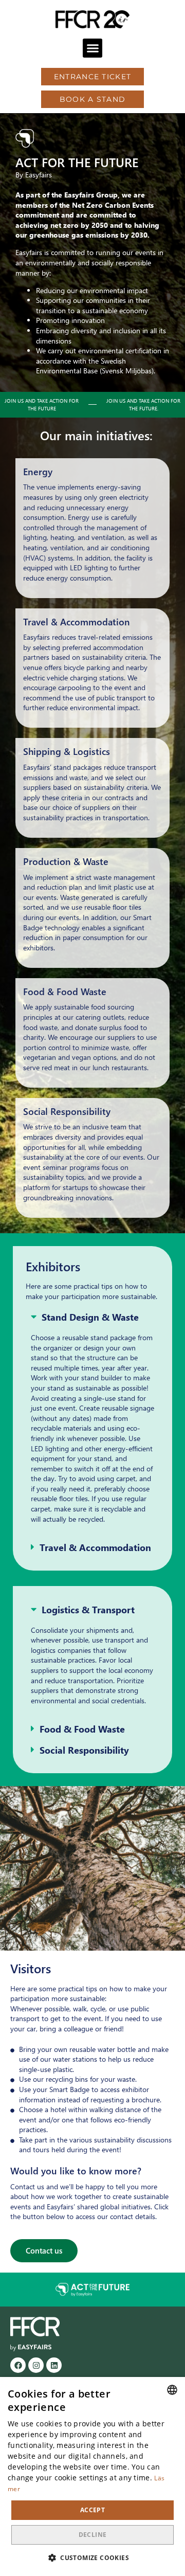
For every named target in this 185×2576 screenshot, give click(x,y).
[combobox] (172, 2390)
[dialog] (92, 2476)
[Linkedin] (54, 2365)
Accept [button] (92, 2510)
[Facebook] (18, 2365)
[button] (92, 48)
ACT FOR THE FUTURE (77, 162)
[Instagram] (36, 2365)
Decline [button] (93, 2535)
